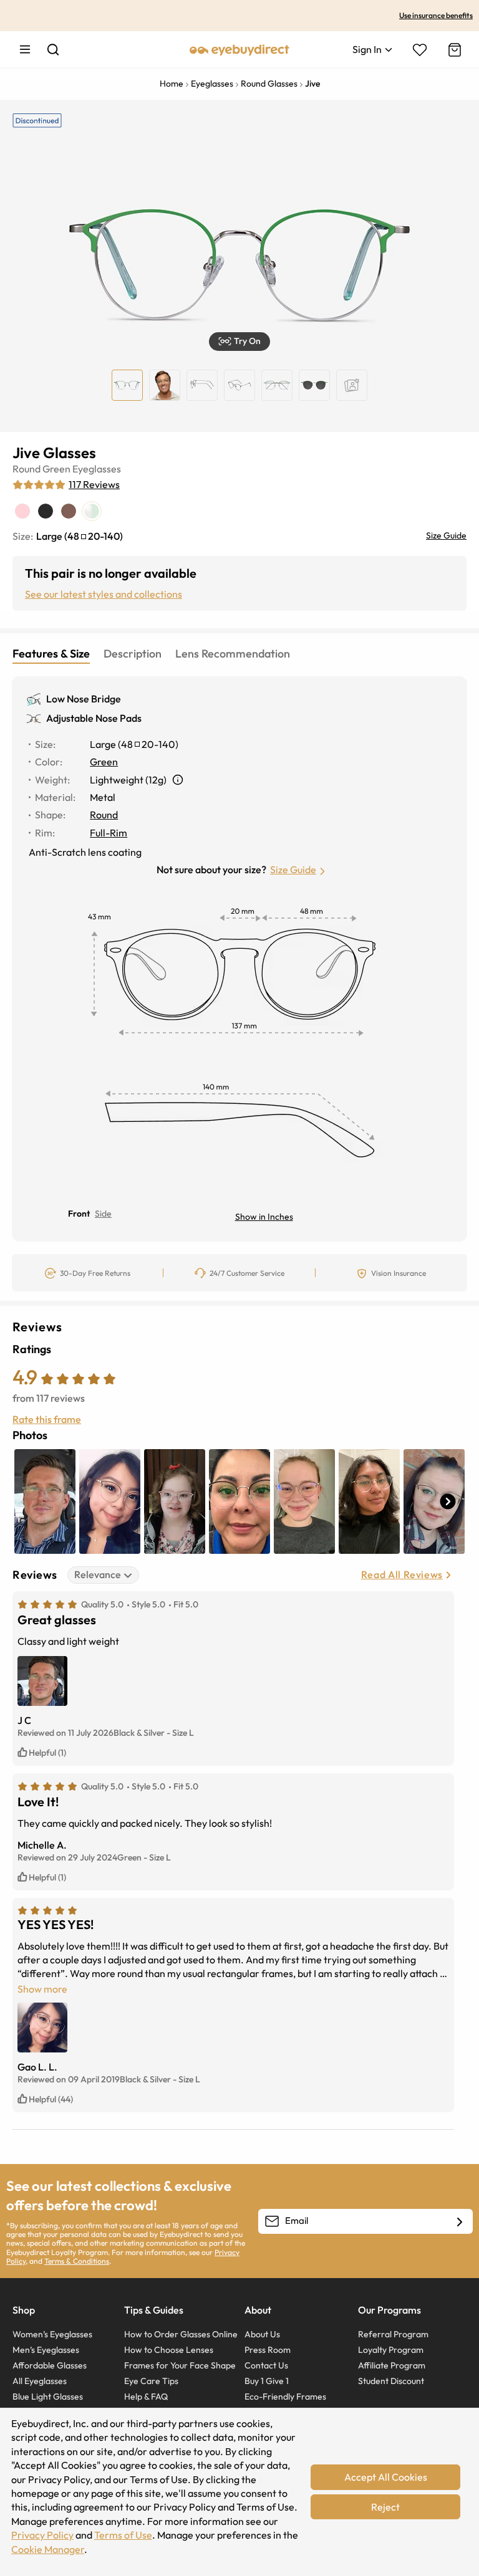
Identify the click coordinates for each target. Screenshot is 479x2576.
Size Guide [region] (446, 535)
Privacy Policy (42, 2535)
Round (27, 469)
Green (56, 469)
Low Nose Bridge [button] (84, 699)
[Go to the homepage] (239, 49)
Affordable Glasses (50, 2365)
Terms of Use (123, 2535)
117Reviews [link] (94, 484)
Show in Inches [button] (264, 1217)
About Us (262, 2334)
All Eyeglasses (40, 2381)
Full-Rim (109, 833)
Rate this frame (47, 1419)
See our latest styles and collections (104, 594)
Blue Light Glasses (48, 2396)
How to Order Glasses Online (181, 2334)
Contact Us (266, 2365)
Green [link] (104, 762)
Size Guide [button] (293, 869)
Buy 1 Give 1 (267, 2381)
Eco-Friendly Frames (285, 2396)
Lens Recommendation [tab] (233, 654)
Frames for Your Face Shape (180, 2365)
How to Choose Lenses (169, 2350)
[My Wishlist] (420, 50)
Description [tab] (133, 654)
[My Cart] (453, 50)
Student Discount (391, 2381)
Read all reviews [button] (402, 1574)
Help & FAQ (146, 2396)
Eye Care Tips (151, 2381)
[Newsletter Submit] (460, 2222)
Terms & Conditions (77, 2261)
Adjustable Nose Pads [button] (94, 718)
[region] (352, 385)
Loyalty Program (391, 2350)
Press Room (268, 2350)
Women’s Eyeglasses (52, 2334)
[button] (239, 342)
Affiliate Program (392, 2365)
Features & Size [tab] (51, 654)
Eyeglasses (97, 469)
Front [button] (79, 1214)
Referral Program (393, 2334)
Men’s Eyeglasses (46, 2350)
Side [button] (103, 1214)
